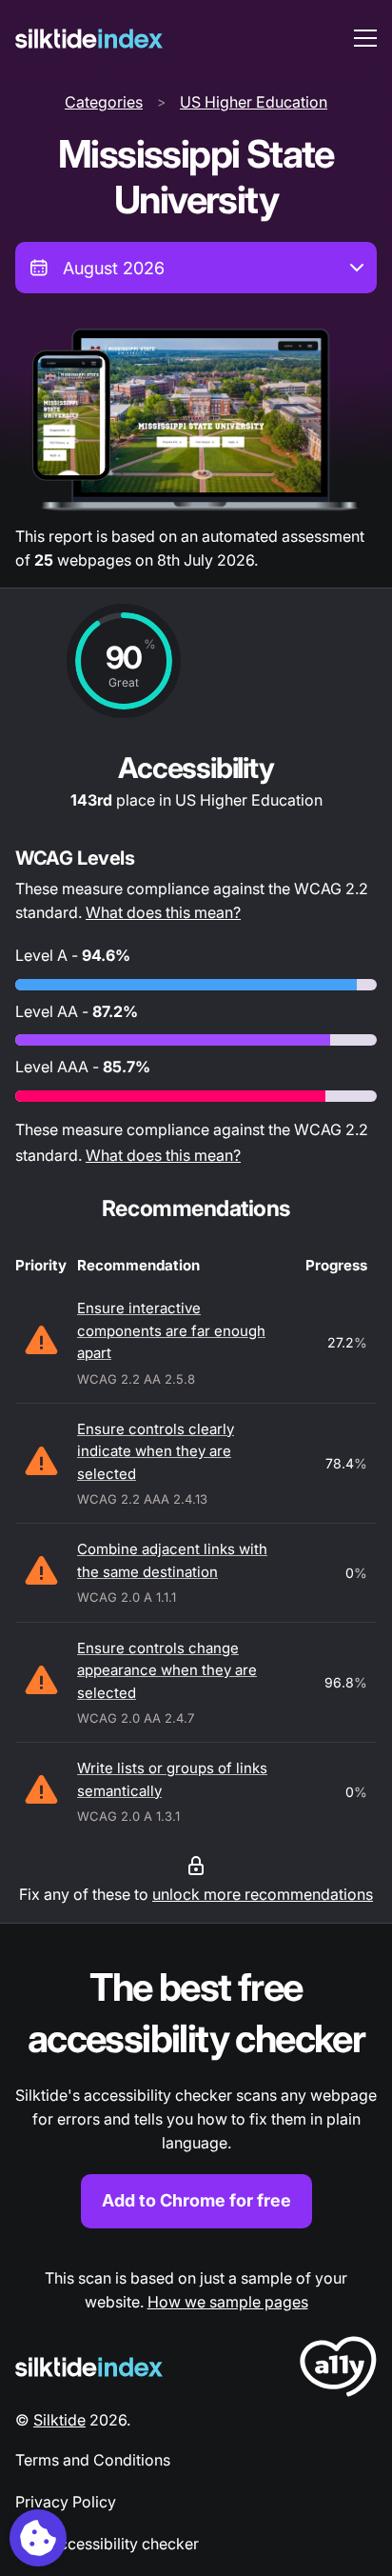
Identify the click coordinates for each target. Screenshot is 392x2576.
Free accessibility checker (107, 2544)
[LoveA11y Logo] (338, 2370)
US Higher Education (254, 102)
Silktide (59, 2420)
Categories (104, 102)
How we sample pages (228, 2302)
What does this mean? (163, 912)
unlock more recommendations (263, 1894)
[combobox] (196, 268)
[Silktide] (89, 39)
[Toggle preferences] (38, 2538)
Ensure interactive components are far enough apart (171, 1330)
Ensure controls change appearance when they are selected (167, 1670)
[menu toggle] (365, 38)
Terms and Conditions (93, 2460)
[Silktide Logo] (89, 2367)
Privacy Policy (66, 2502)
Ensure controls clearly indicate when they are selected (156, 1451)
